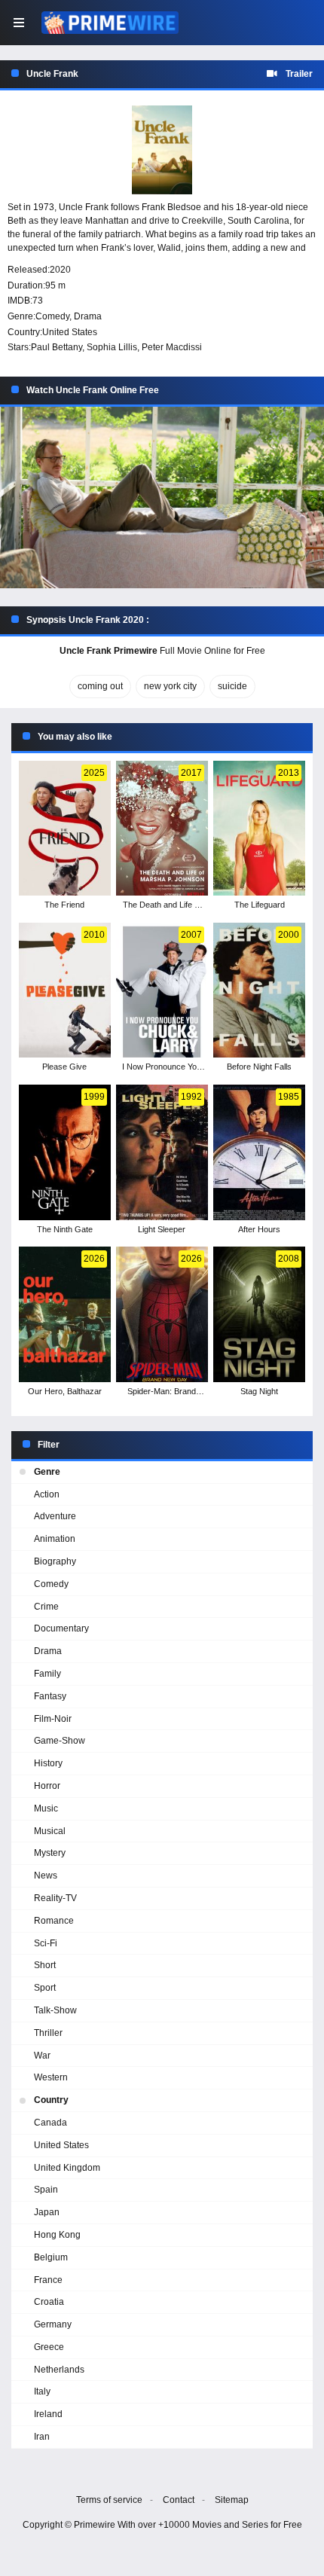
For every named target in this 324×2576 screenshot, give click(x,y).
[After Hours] (259, 1152)
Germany (53, 2324)
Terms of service (109, 2500)
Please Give (64, 1067)
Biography (55, 1561)
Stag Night (259, 1391)
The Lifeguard (260, 905)
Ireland (48, 2414)
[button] (162, 498)
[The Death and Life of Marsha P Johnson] (162, 829)
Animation (55, 1539)
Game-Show (60, 1741)
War (42, 2056)
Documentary (61, 1628)
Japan (47, 2212)
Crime (46, 1607)
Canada (50, 2123)
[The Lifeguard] (259, 829)
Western (51, 2077)
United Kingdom (67, 2168)
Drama (88, 316)
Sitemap (232, 2500)
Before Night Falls (259, 1067)
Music (46, 1808)
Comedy (52, 316)
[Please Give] (64, 990)
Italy (42, 2391)
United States (70, 332)
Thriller (48, 2033)
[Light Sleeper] (162, 1152)
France (48, 2280)
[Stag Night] (259, 1314)
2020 (60, 270)
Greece (49, 2347)
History (48, 1763)
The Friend (64, 905)
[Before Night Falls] (259, 990)
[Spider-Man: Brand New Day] (162, 1314)
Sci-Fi (46, 1943)
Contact (179, 2500)
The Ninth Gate (65, 1229)
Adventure (55, 1516)
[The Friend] (64, 829)
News (46, 1876)
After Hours (259, 1229)
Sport (45, 1988)
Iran (42, 2437)
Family (47, 1674)
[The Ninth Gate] (64, 1152)
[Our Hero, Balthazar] (64, 1314)
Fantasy (50, 1696)
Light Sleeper (162, 1229)
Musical (50, 1831)
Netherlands (59, 2370)
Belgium (51, 2257)
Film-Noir (53, 1719)
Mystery (50, 1853)
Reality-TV (55, 1898)
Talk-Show (55, 2010)
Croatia (49, 2302)
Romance (54, 1921)
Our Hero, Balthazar (65, 1391)
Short (45, 1965)
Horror (47, 1786)
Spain (46, 2190)
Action (47, 1494)
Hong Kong (57, 2235)
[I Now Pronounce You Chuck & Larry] (162, 990)
